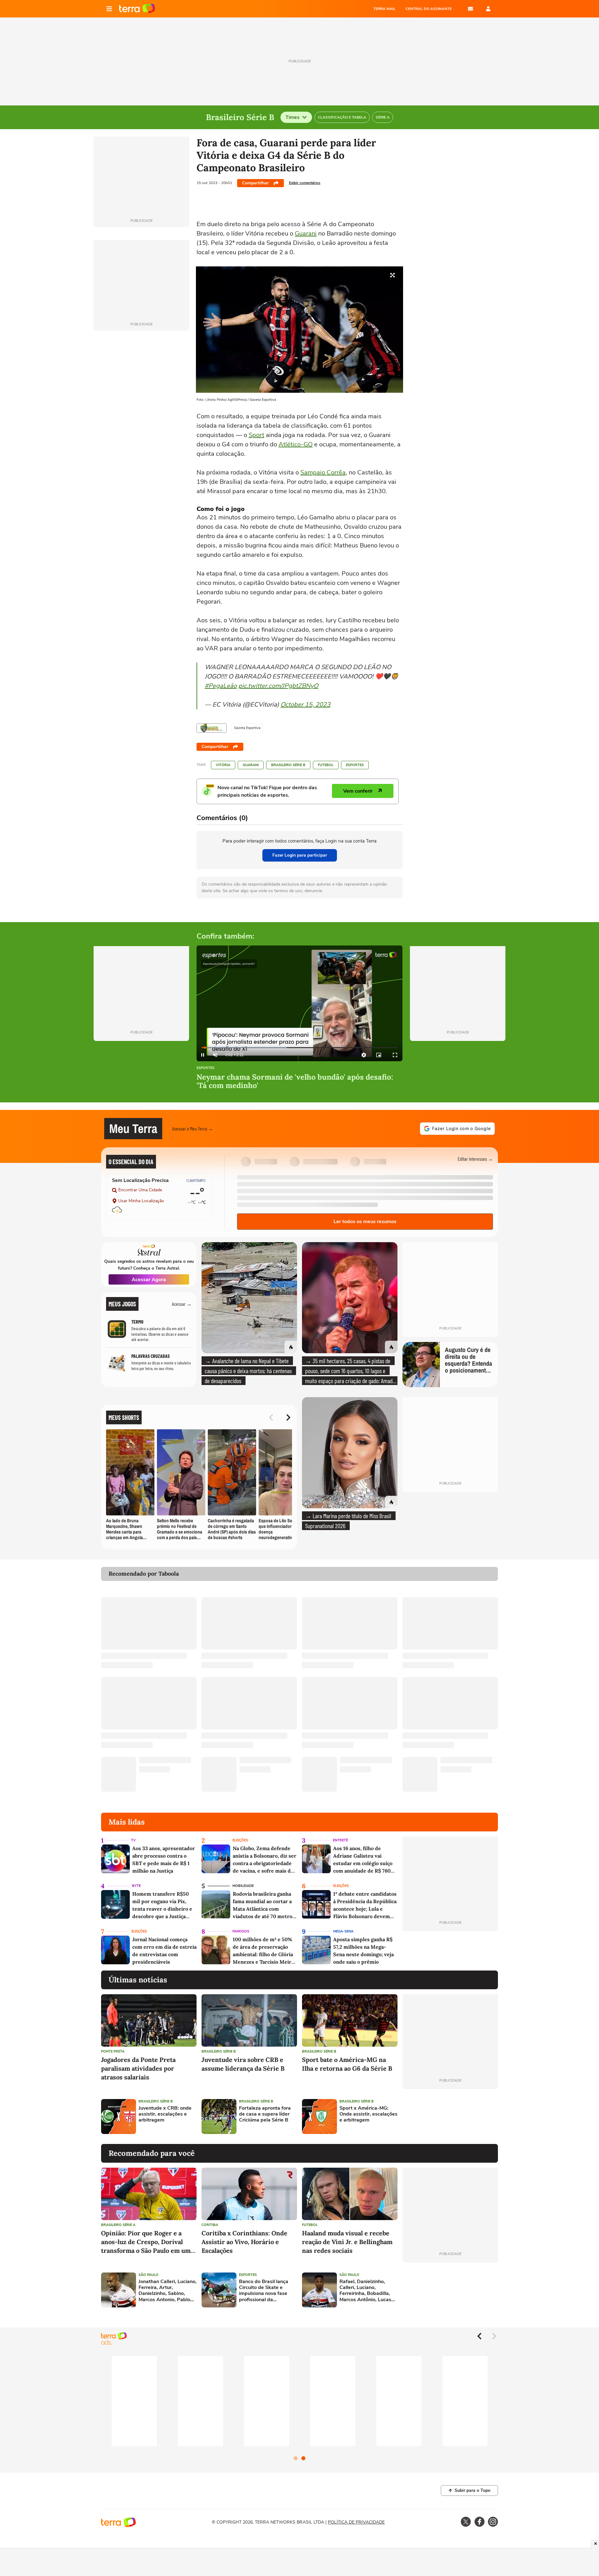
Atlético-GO (296, 444)
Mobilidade (243, 1886)
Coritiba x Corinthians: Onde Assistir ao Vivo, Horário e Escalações (244, 2242)
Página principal (137, 9)
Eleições (240, 1840)
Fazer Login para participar (300, 855)
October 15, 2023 (305, 705)
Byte (136, 1886)
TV (133, 1840)
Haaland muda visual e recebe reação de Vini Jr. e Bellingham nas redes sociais (347, 2242)
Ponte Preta (113, 2051)
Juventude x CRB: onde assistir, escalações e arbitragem (165, 2114)
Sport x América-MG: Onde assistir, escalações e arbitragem (368, 2114)
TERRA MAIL (385, 9)
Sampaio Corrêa (323, 472)
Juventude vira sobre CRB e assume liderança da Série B (243, 2064)
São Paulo (149, 2275)
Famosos (241, 1931)
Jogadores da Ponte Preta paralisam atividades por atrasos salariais (138, 2068)
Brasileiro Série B (288, 765)
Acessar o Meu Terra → (193, 1128)
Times (292, 117)
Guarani (306, 233)
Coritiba (210, 2225)
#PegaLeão (221, 686)
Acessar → (182, 1304)
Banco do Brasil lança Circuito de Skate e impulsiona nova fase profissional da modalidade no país (264, 2291)
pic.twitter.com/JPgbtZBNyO (278, 686)
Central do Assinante (429, 9)
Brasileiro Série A (118, 2225)
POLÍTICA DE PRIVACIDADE (356, 2522)
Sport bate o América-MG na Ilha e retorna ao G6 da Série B (347, 2064)
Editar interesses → (475, 1159)
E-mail (470, 9)
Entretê (340, 1840)
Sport (256, 435)
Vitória (223, 765)
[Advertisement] (450, 2117)
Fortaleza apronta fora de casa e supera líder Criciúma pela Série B (265, 2114)
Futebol (326, 765)
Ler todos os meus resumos (365, 1222)
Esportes (355, 765)
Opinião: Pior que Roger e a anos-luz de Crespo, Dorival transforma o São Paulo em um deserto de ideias (146, 2242)
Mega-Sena (343, 1931)
